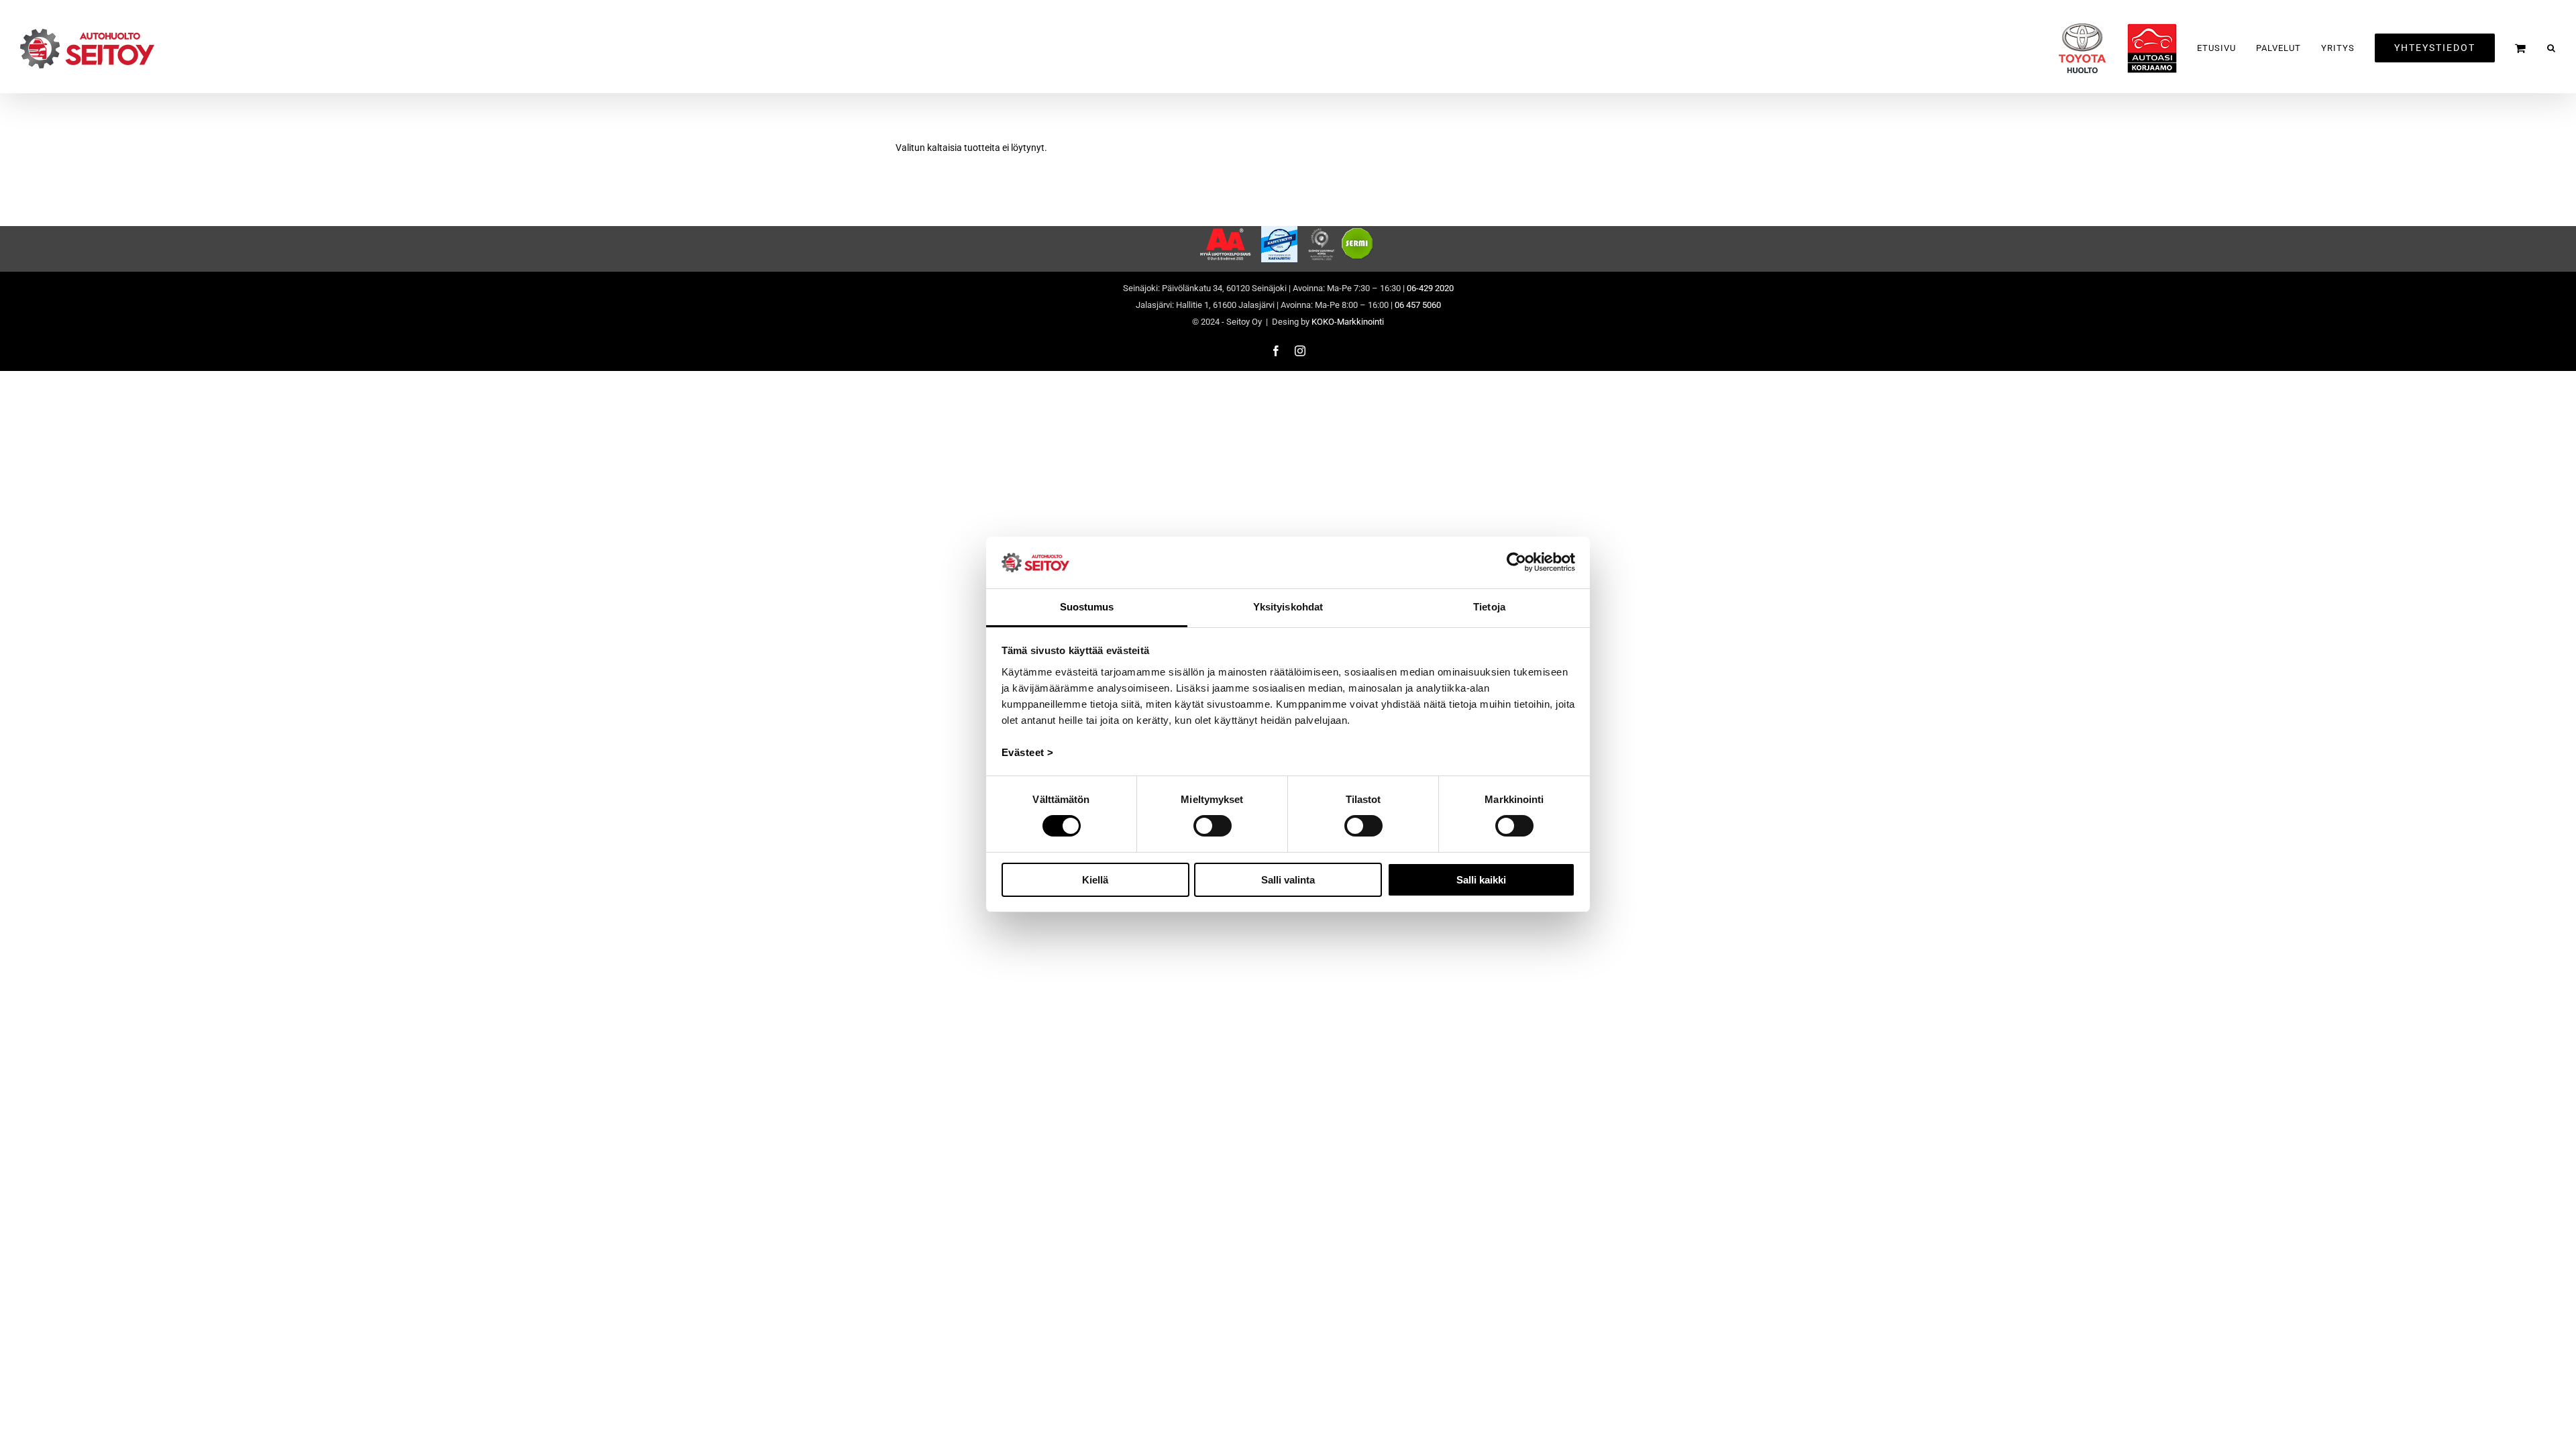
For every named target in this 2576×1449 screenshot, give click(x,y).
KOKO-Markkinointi (1348, 322)
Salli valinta (1288, 880)
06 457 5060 (1418, 305)
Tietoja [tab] (1489, 607)
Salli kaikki (1481, 880)
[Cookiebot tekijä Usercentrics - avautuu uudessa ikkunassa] (1516, 562)
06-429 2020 (1430, 288)
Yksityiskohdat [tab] (1288, 607)
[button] (2552, 48)
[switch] (1213, 826)
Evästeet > (1028, 752)
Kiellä (1095, 880)
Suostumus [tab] (1087, 607)
